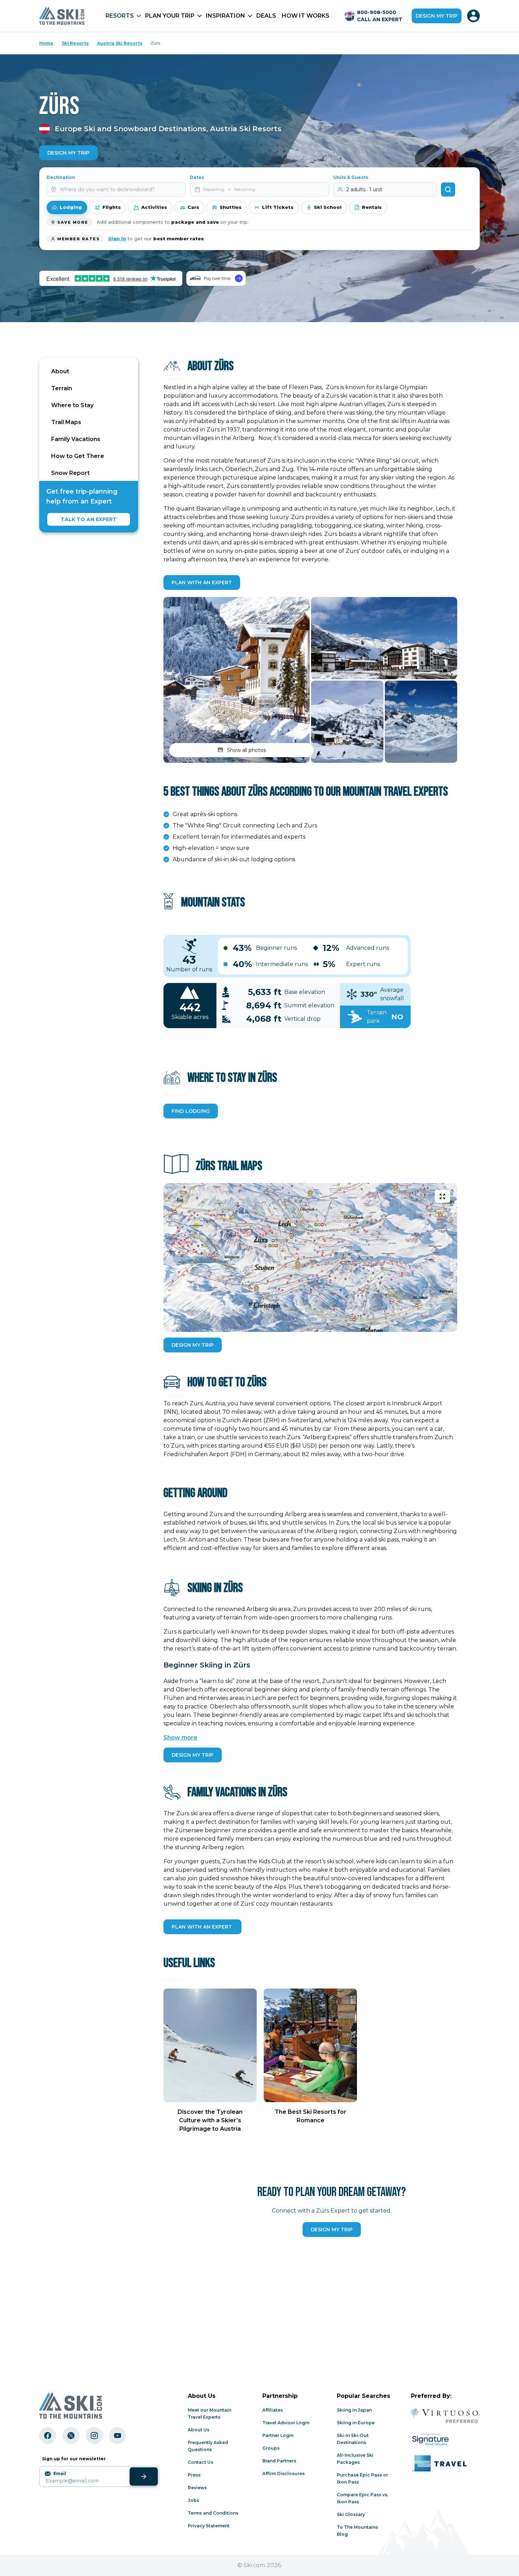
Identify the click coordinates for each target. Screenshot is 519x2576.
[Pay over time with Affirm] (216, 278)
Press (194, 2475)
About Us (199, 2430)
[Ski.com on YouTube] (118, 2436)
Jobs (193, 2500)
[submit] (144, 2477)
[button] (237, 680)
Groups (271, 2448)
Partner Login (278, 2435)
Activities (154, 207)
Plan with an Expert (202, 583)
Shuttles (231, 207)
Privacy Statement (209, 2526)
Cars (193, 207)
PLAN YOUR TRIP (170, 16)
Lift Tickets (278, 207)
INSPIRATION (225, 16)
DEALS (266, 16)
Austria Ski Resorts (120, 43)
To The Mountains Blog (357, 2531)
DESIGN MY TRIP (193, 1345)
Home (46, 43)
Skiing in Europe (356, 2423)
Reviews (197, 2488)
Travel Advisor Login (286, 2423)
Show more (180, 1738)
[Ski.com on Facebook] (48, 2436)
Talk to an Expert (89, 519)
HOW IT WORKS (306, 16)
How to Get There (78, 456)
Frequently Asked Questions (208, 2446)
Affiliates (273, 2410)
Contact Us (201, 2462)
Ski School (328, 207)
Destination (61, 177)
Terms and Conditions (213, 2513)
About (60, 371)
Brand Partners (279, 2461)
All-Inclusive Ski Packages (355, 2459)
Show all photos (246, 750)
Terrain (62, 388)
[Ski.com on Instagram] (94, 2436)
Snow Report (70, 473)
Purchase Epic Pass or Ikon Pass (362, 2478)
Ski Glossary (351, 2514)
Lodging (71, 207)
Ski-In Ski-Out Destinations (353, 2439)
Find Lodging (191, 1111)
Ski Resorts (75, 43)
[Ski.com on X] (71, 2436)
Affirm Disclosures (284, 2474)
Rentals (372, 207)
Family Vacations (76, 439)
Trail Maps (66, 422)
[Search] (448, 189)
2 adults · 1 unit (364, 189)
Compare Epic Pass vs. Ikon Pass (363, 2498)
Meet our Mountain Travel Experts (210, 2414)
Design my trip (437, 16)
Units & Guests (351, 177)
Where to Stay (72, 405)
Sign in (117, 239)
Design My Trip (68, 153)
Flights (112, 207)
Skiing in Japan (354, 2410)
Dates (197, 177)
